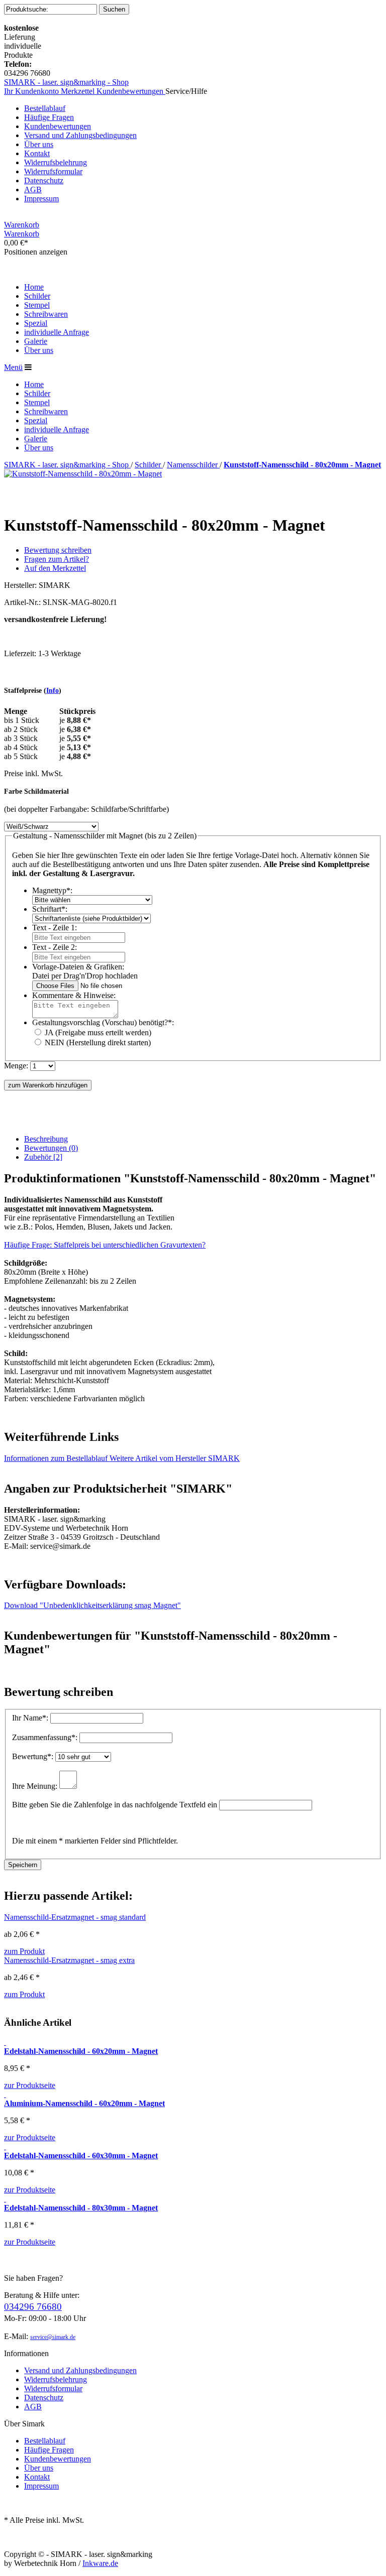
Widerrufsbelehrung (56, 162)
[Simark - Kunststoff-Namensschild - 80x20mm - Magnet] (83, 474)
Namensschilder (193, 465)
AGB (33, 190)
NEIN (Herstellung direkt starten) (98, 1042)
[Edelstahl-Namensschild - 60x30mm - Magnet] (5, 2146)
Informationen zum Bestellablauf (57, 1458)
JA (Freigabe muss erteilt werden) (98, 1032)
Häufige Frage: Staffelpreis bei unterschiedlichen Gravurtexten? (105, 1245)
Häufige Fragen (49, 117)
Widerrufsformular (53, 171)
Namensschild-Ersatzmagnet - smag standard (75, 1917)
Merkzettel (79, 91)
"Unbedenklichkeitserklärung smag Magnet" (92, 1605)
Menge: (16, 1066)
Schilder (149, 465)
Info (53, 691)
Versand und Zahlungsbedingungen (80, 135)
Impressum (41, 199)
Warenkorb (22, 225)
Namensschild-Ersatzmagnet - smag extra (69, 1960)
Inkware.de (100, 2563)
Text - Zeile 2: (55, 947)
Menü (13, 367)
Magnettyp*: (52, 890)
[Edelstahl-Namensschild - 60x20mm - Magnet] (5, 2042)
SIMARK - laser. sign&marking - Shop (66, 82)
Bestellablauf (45, 108)
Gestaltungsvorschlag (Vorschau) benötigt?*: (103, 1022)
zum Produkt (24, 1951)
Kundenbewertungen (131, 91)
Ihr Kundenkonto (32, 91)
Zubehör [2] (43, 1157)
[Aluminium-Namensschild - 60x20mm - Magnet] (5, 2094)
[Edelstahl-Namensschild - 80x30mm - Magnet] (5, 2199)
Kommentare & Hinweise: (74, 995)
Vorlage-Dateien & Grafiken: (78, 967)
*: (31, 1718)
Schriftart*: (50, 909)
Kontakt (37, 153)
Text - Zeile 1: (55, 928)
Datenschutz (44, 180)
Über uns (39, 144)
